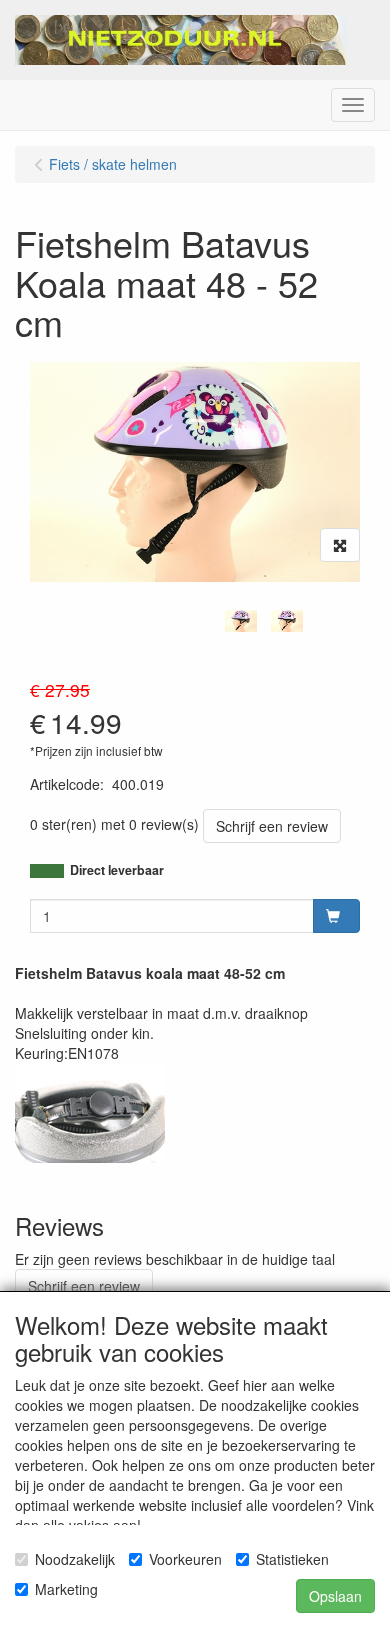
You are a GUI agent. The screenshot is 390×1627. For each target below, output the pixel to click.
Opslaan (335, 1596)
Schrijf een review (272, 826)
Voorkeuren (185, 1559)
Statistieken (292, 1559)
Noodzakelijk (75, 1559)
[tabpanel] (241, 620)
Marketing (66, 1589)
